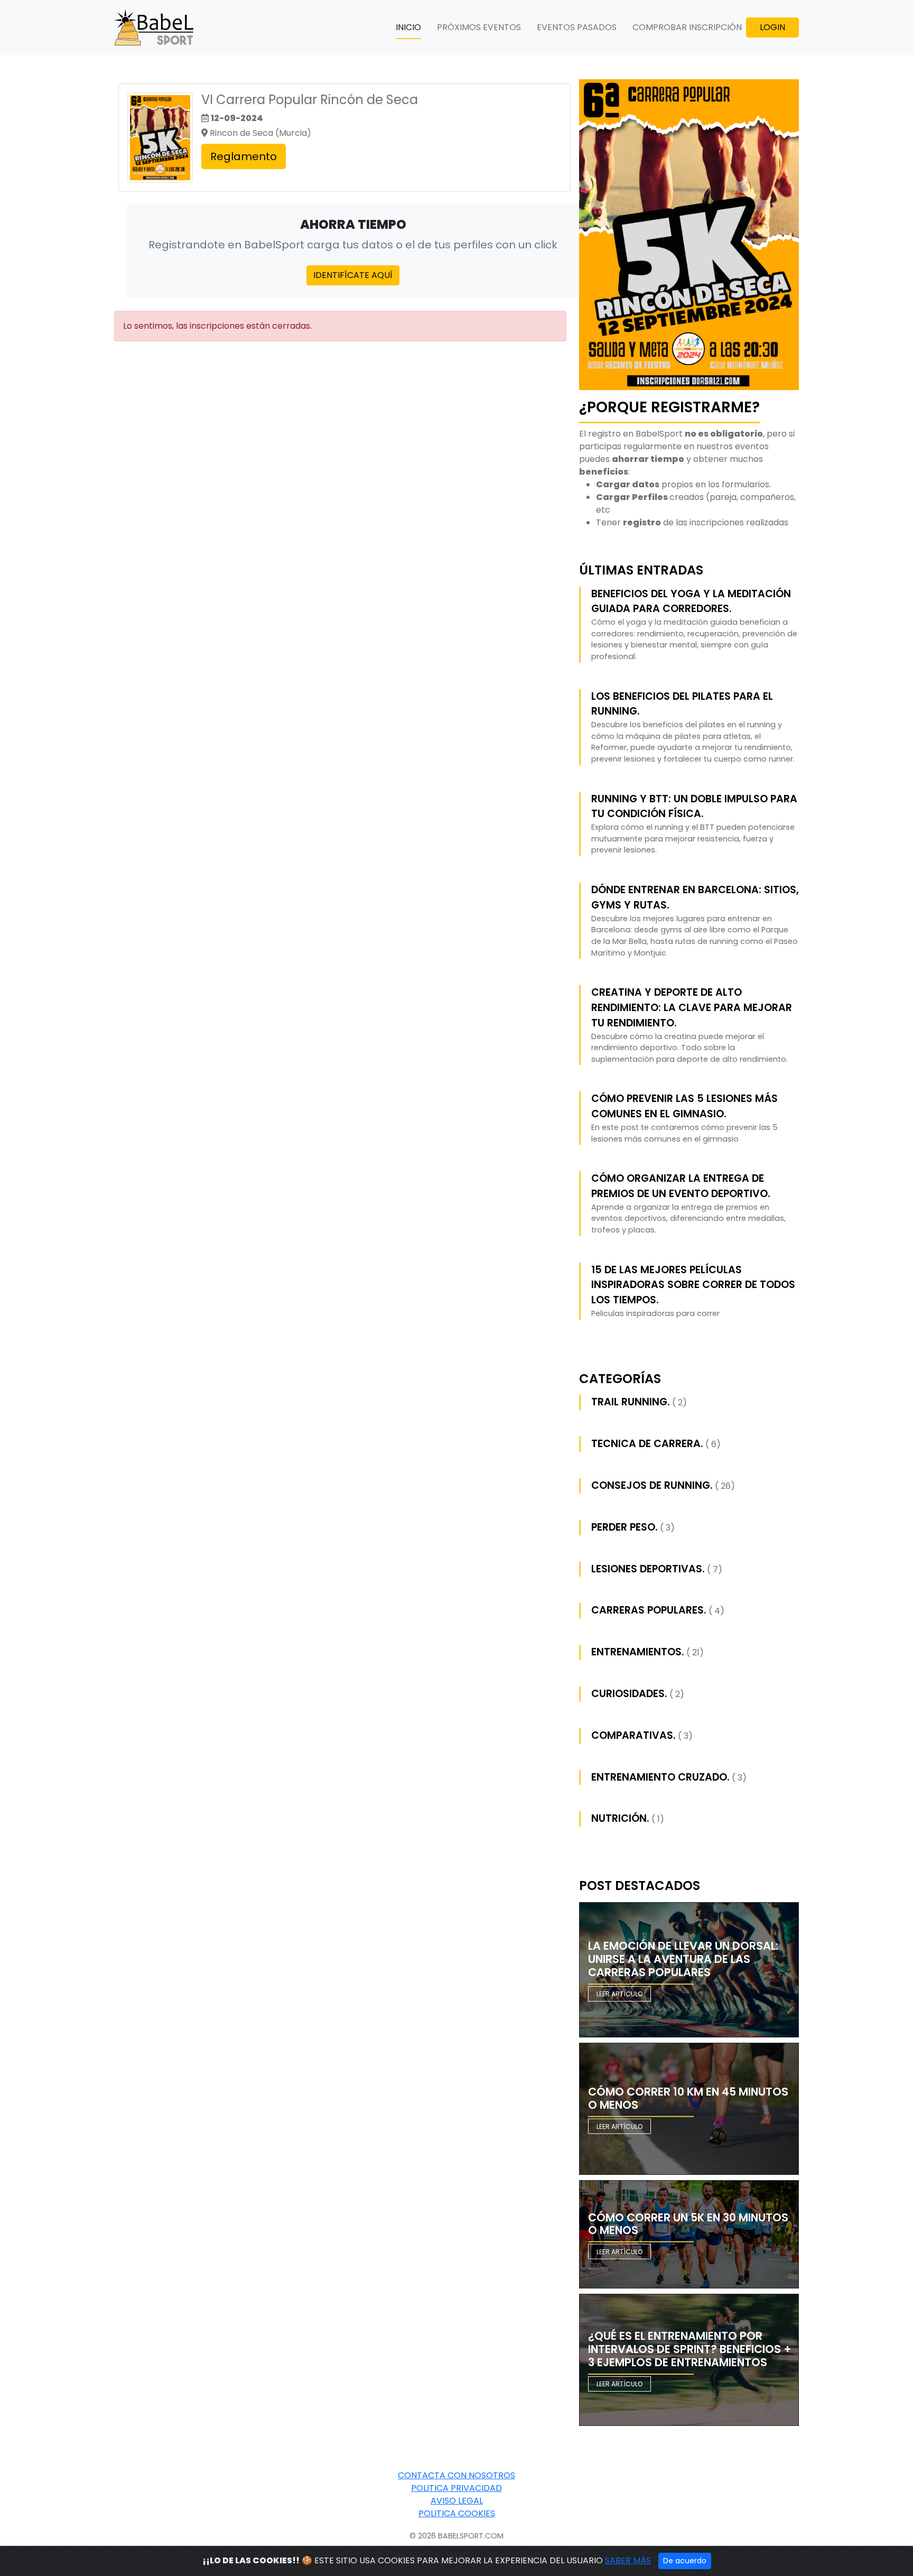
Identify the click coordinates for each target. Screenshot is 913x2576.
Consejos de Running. (652, 1485)
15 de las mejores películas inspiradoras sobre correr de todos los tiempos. (693, 1285)
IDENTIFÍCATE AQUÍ (353, 275)
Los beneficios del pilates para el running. (682, 704)
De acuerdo (685, 2561)
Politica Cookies (457, 2513)
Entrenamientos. (638, 1652)
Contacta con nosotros (456, 2475)
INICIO (408, 27)
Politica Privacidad (456, 2488)
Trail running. (631, 1402)
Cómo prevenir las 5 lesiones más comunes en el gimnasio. (684, 1106)
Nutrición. (620, 1818)
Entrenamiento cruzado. (660, 1777)
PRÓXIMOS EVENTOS (479, 27)
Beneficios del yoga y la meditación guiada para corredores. (691, 601)
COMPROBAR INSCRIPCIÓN (687, 27)
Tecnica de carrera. (647, 1444)
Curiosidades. (629, 1694)
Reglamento (244, 156)
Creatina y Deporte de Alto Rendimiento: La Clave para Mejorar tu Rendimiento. (692, 1008)
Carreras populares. (649, 1610)
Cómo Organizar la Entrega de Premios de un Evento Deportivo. (681, 1186)
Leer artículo (619, 1994)
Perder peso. (625, 1527)
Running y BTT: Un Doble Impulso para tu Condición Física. (694, 807)
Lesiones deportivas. (648, 1569)
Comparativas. (633, 1735)
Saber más (628, 2560)
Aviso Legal (457, 2501)
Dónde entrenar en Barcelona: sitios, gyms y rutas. (695, 897)
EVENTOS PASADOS (577, 27)
